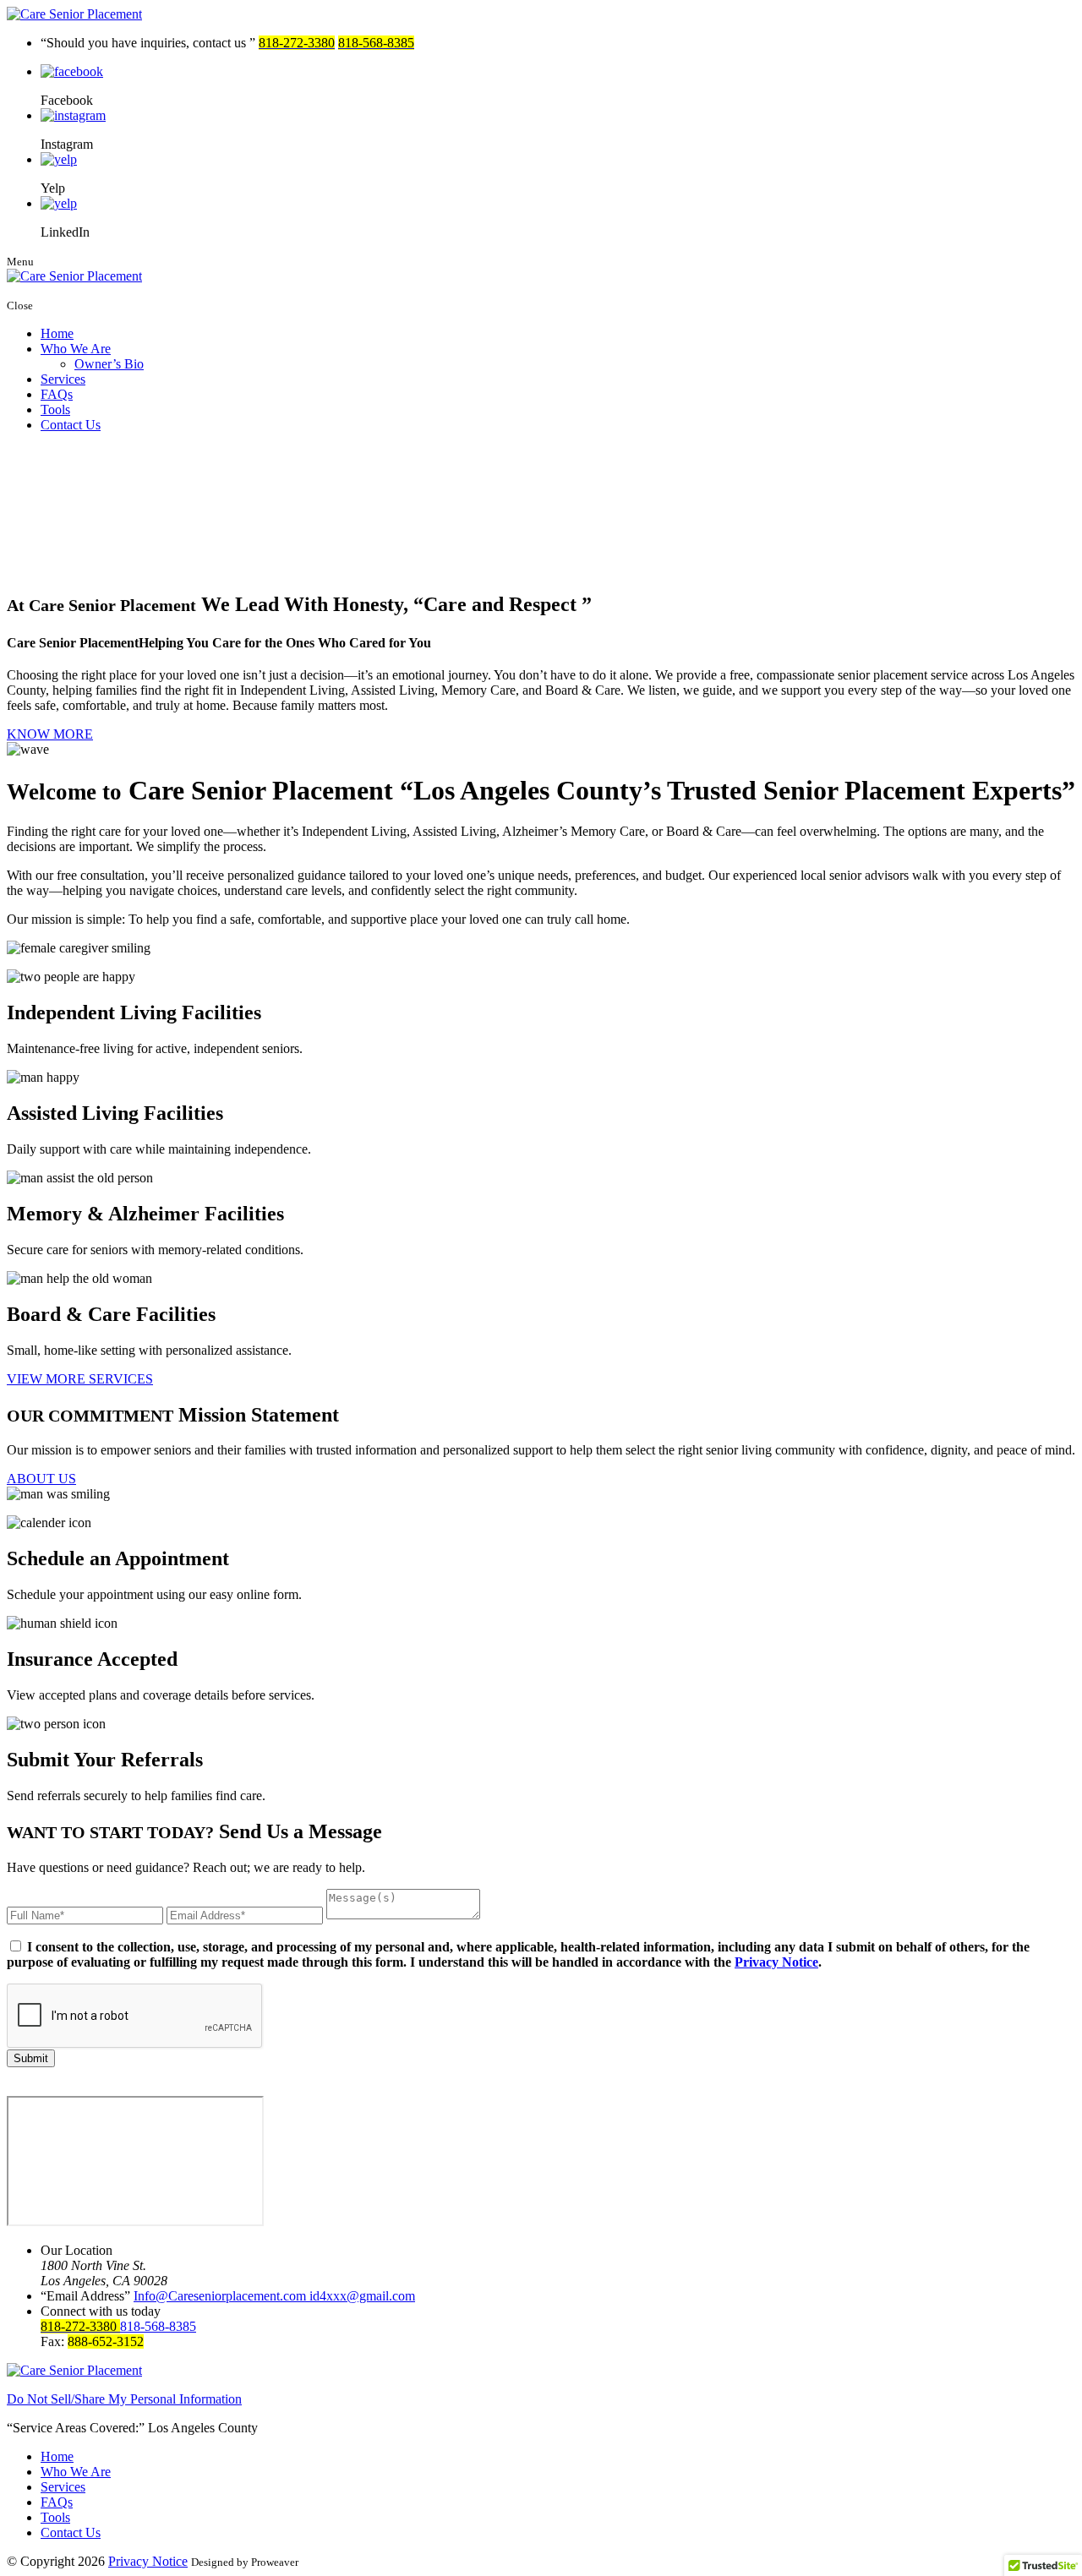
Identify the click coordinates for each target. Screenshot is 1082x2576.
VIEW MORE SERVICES (80, 1379)
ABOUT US (41, 1479)
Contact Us (71, 425)
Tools (55, 409)
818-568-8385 (158, 2326)
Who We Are (76, 349)
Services (63, 379)
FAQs (57, 394)
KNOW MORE (50, 734)
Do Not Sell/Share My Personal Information (124, 2399)
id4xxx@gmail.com (362, 2296)
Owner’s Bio (109, 364)
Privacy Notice (776, 1962)
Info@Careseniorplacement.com (221, 2296)
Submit (31, 2058)
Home (57, 333)
